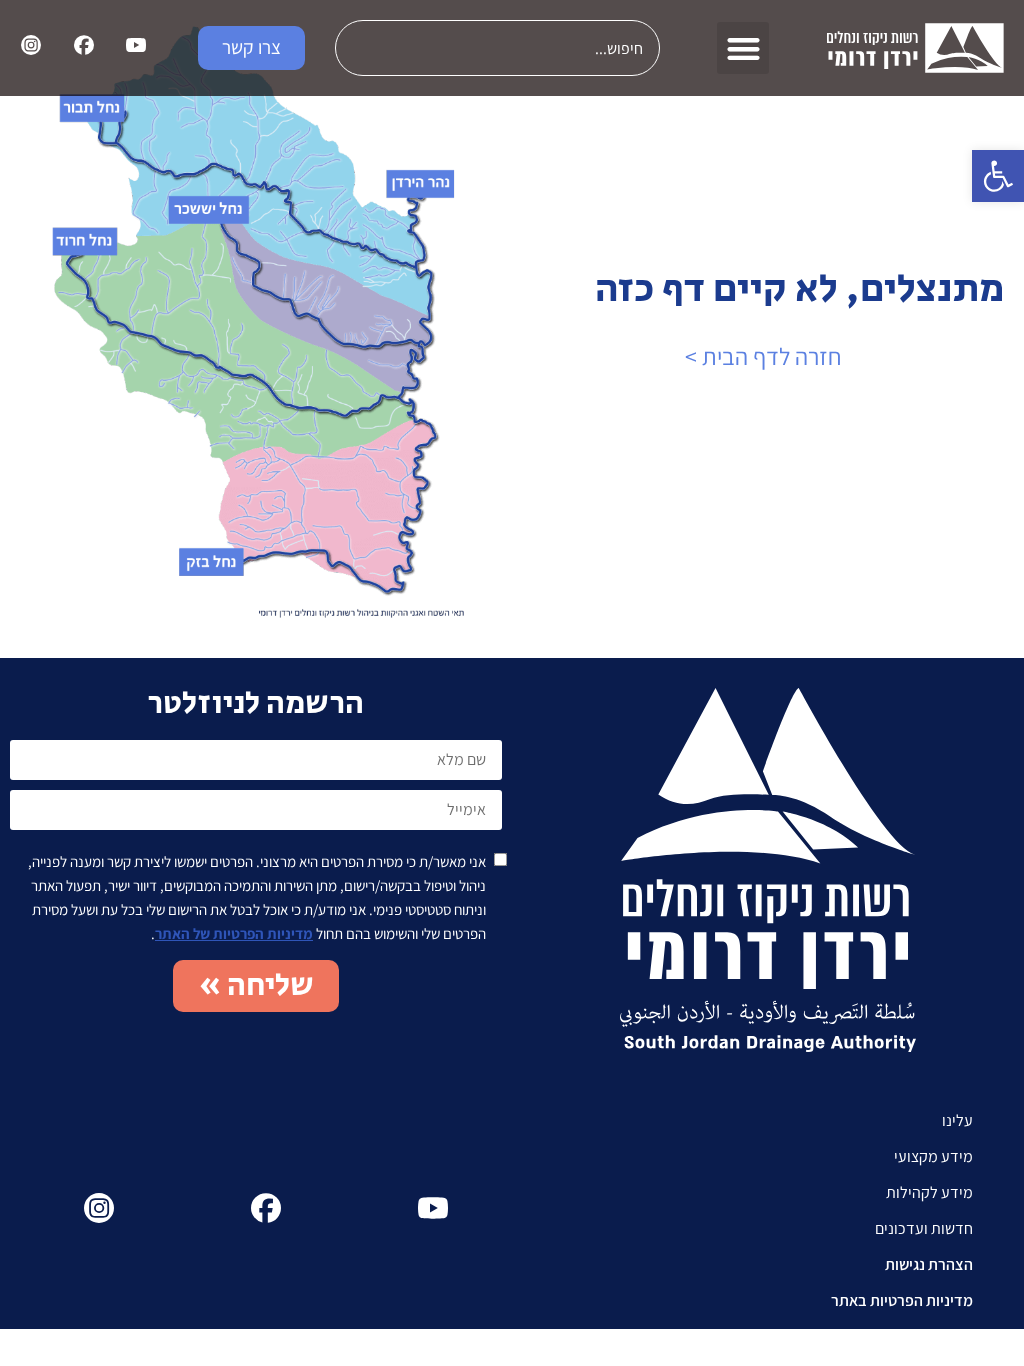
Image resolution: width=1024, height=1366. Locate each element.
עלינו (957, 1120)
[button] (998, 176)
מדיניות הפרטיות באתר (902, 1300)
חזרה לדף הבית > (763, 356)
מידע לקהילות (929, 1192)
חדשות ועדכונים (924, 1228)
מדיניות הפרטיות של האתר (234, 933)
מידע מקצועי (933, 1156)
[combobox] (497, 48)
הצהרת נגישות (929, 1264)
